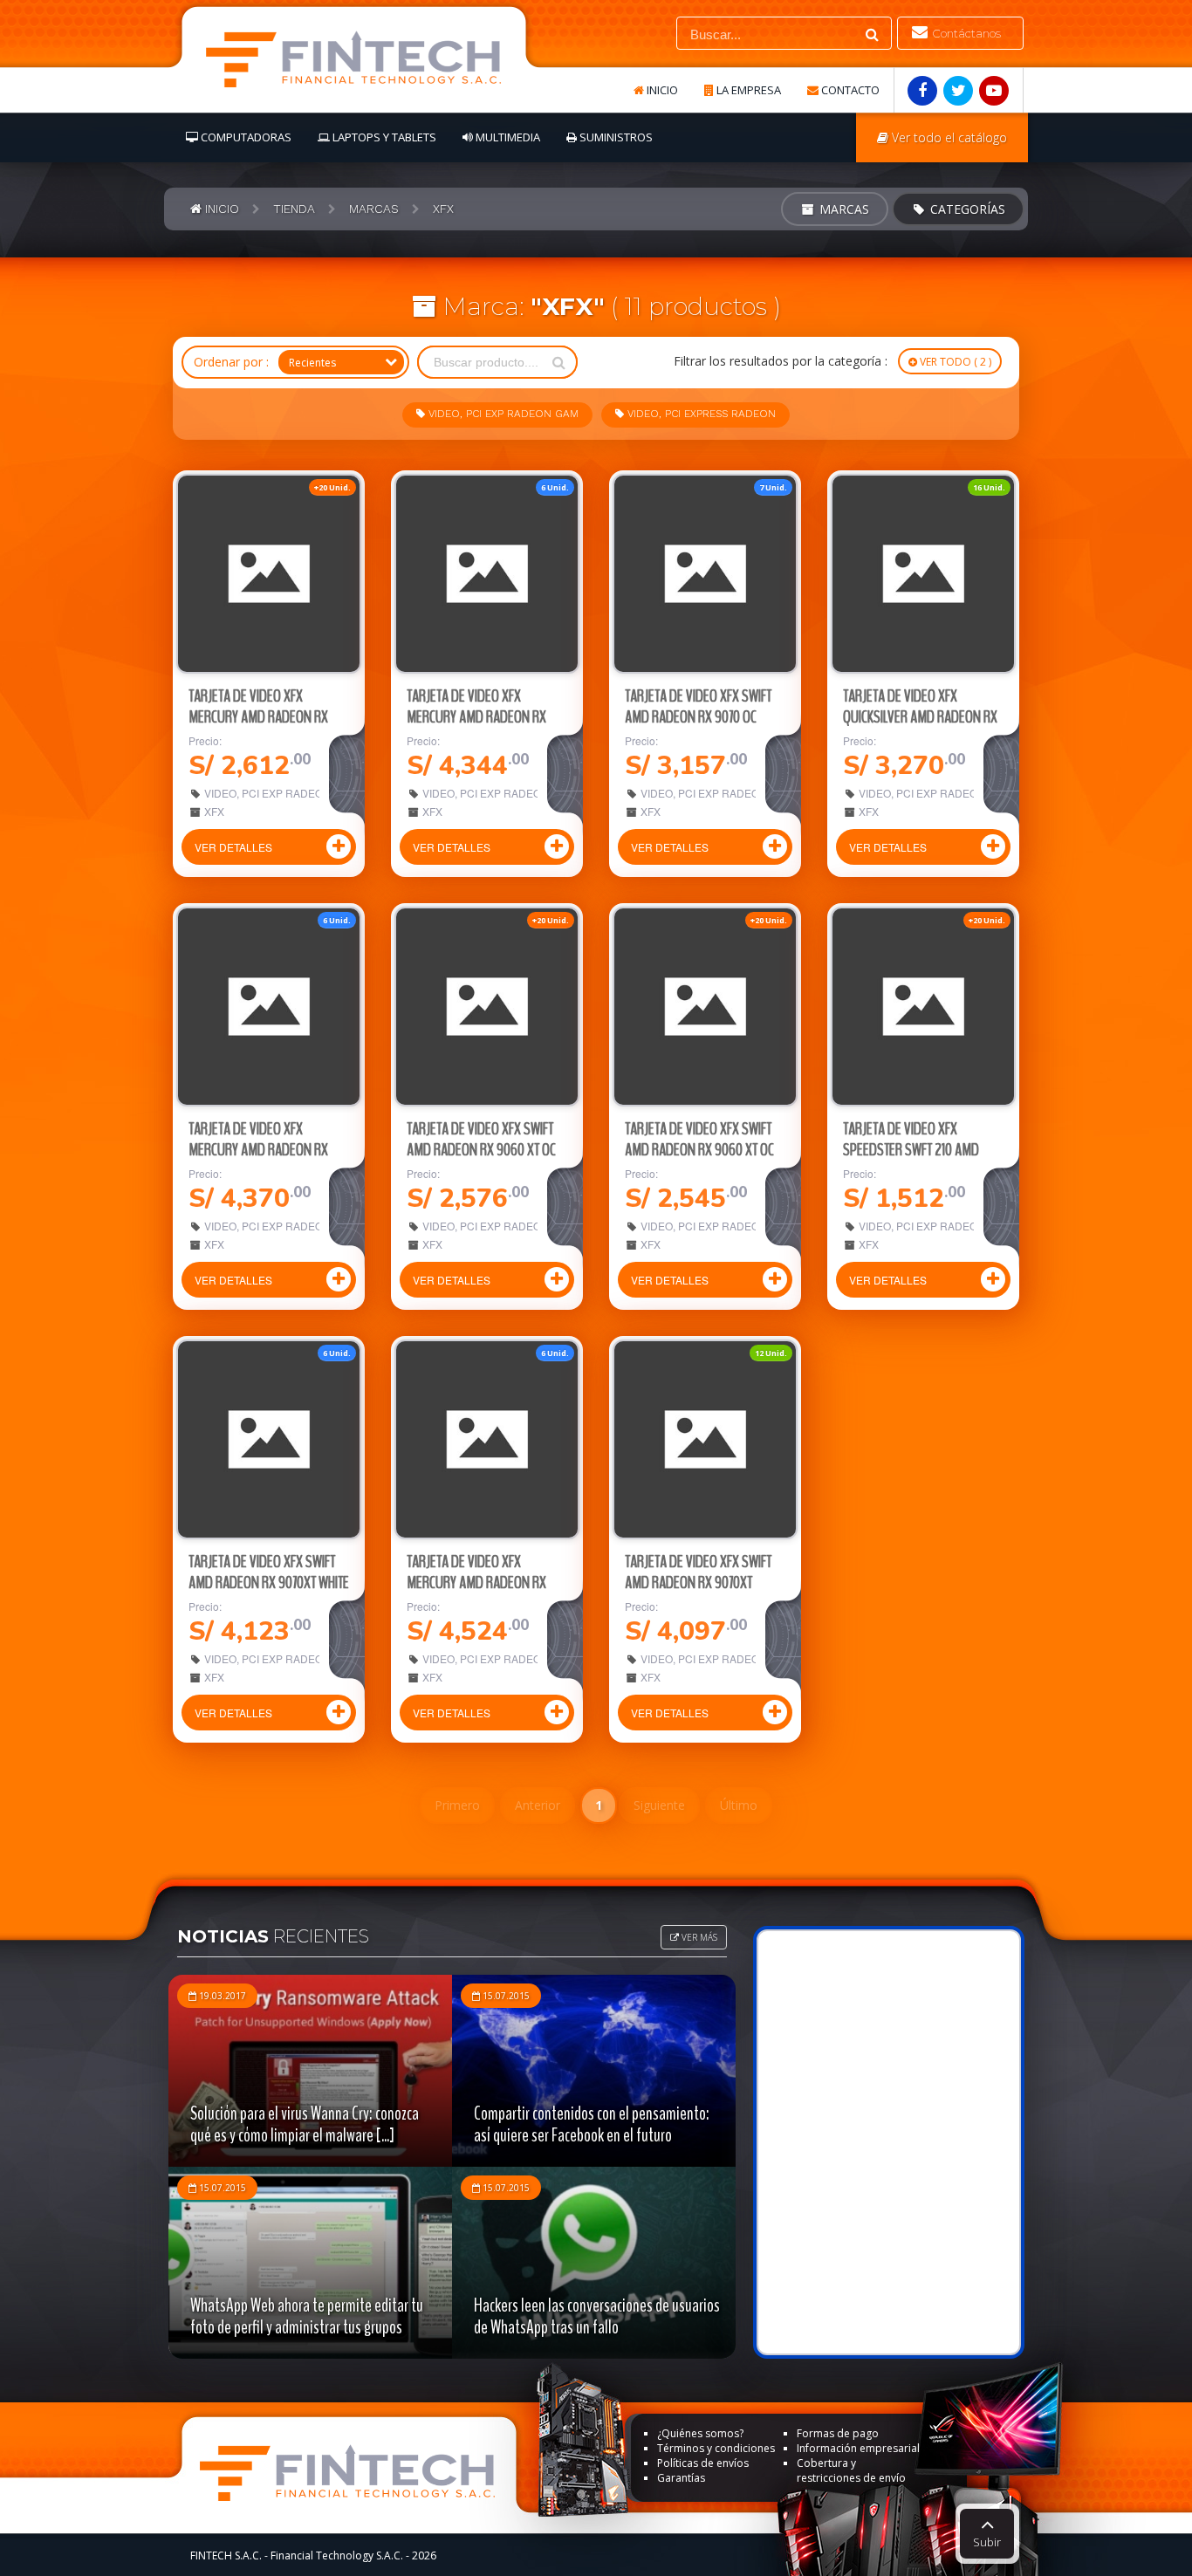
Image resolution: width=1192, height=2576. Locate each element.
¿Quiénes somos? (700, 2433)
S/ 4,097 (686, 1631)
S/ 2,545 (686, 1199)
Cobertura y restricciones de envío (851, 2470)
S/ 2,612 (250, 766)
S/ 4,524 (468, 1631)
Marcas (843, 209)
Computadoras (245, 137)
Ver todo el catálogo (948, 137)
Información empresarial (858, 2448)
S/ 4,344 (468, 766)
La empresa (747, 90)
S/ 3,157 (686, 766)
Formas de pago (838, 2433)
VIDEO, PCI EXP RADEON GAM (502, 414)
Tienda (294, 209)
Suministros (615, 137)
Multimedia (507, 137)
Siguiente (659, 1805)
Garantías (681, 2478)
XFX (213, 811)
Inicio (661, 90)
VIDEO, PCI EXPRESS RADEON (700, 414)
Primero (457, 1805)
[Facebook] (922, 91)
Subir (987, 2542)
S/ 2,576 (468, 1199)
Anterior (538, 1805)
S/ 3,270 (904, 766)
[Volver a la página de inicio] (353, 59)
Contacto (849, 90)
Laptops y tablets (383, 137)
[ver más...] (269, 574)
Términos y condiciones (716, 2448)
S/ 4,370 (250, 1199)
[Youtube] (994, 91)
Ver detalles (233, 847)
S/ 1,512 (904, 1199)
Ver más (698, 1937)
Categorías (966, 209)
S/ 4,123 (250, 1631)
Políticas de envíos (703, 2463)
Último (739, 1805)
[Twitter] (958, 91)
